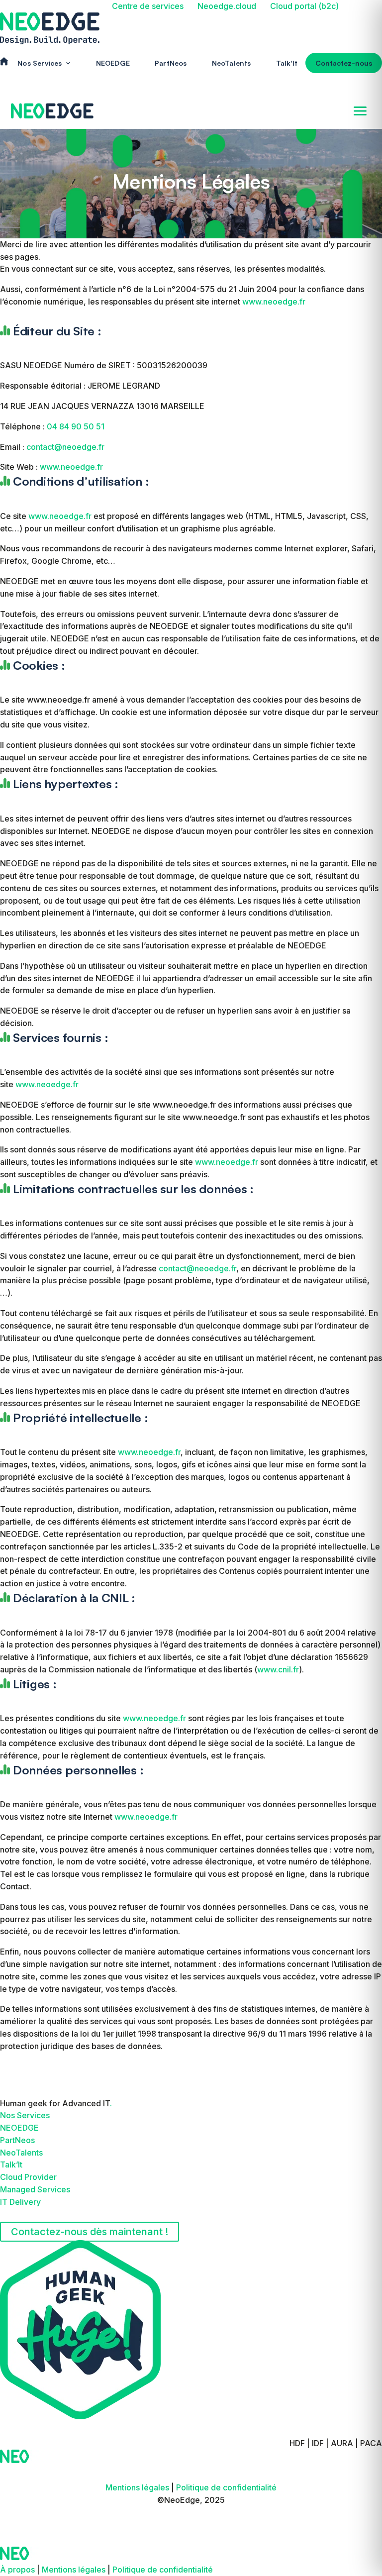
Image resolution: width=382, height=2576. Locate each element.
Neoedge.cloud (227, 6)
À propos (17, 2570)
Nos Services (25, 2115)
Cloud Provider (28, 2177)
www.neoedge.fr (274, 302)
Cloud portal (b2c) (304, 6)
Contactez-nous (344, 63)
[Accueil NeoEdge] (52, 111)
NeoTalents (232, 63)
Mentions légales (138, 2487)
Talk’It (11, 2164)
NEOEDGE (113, 63)
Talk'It (287, 63)
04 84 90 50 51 (76, 426)
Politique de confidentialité (226, 2487)
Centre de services (148, 6)
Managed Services (35, 2189)
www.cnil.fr (278, 1669)
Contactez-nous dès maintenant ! (90, 2232)
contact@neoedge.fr (65, 447)
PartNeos (171, 63)
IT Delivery (20, 2202)
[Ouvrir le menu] (360, 111)
